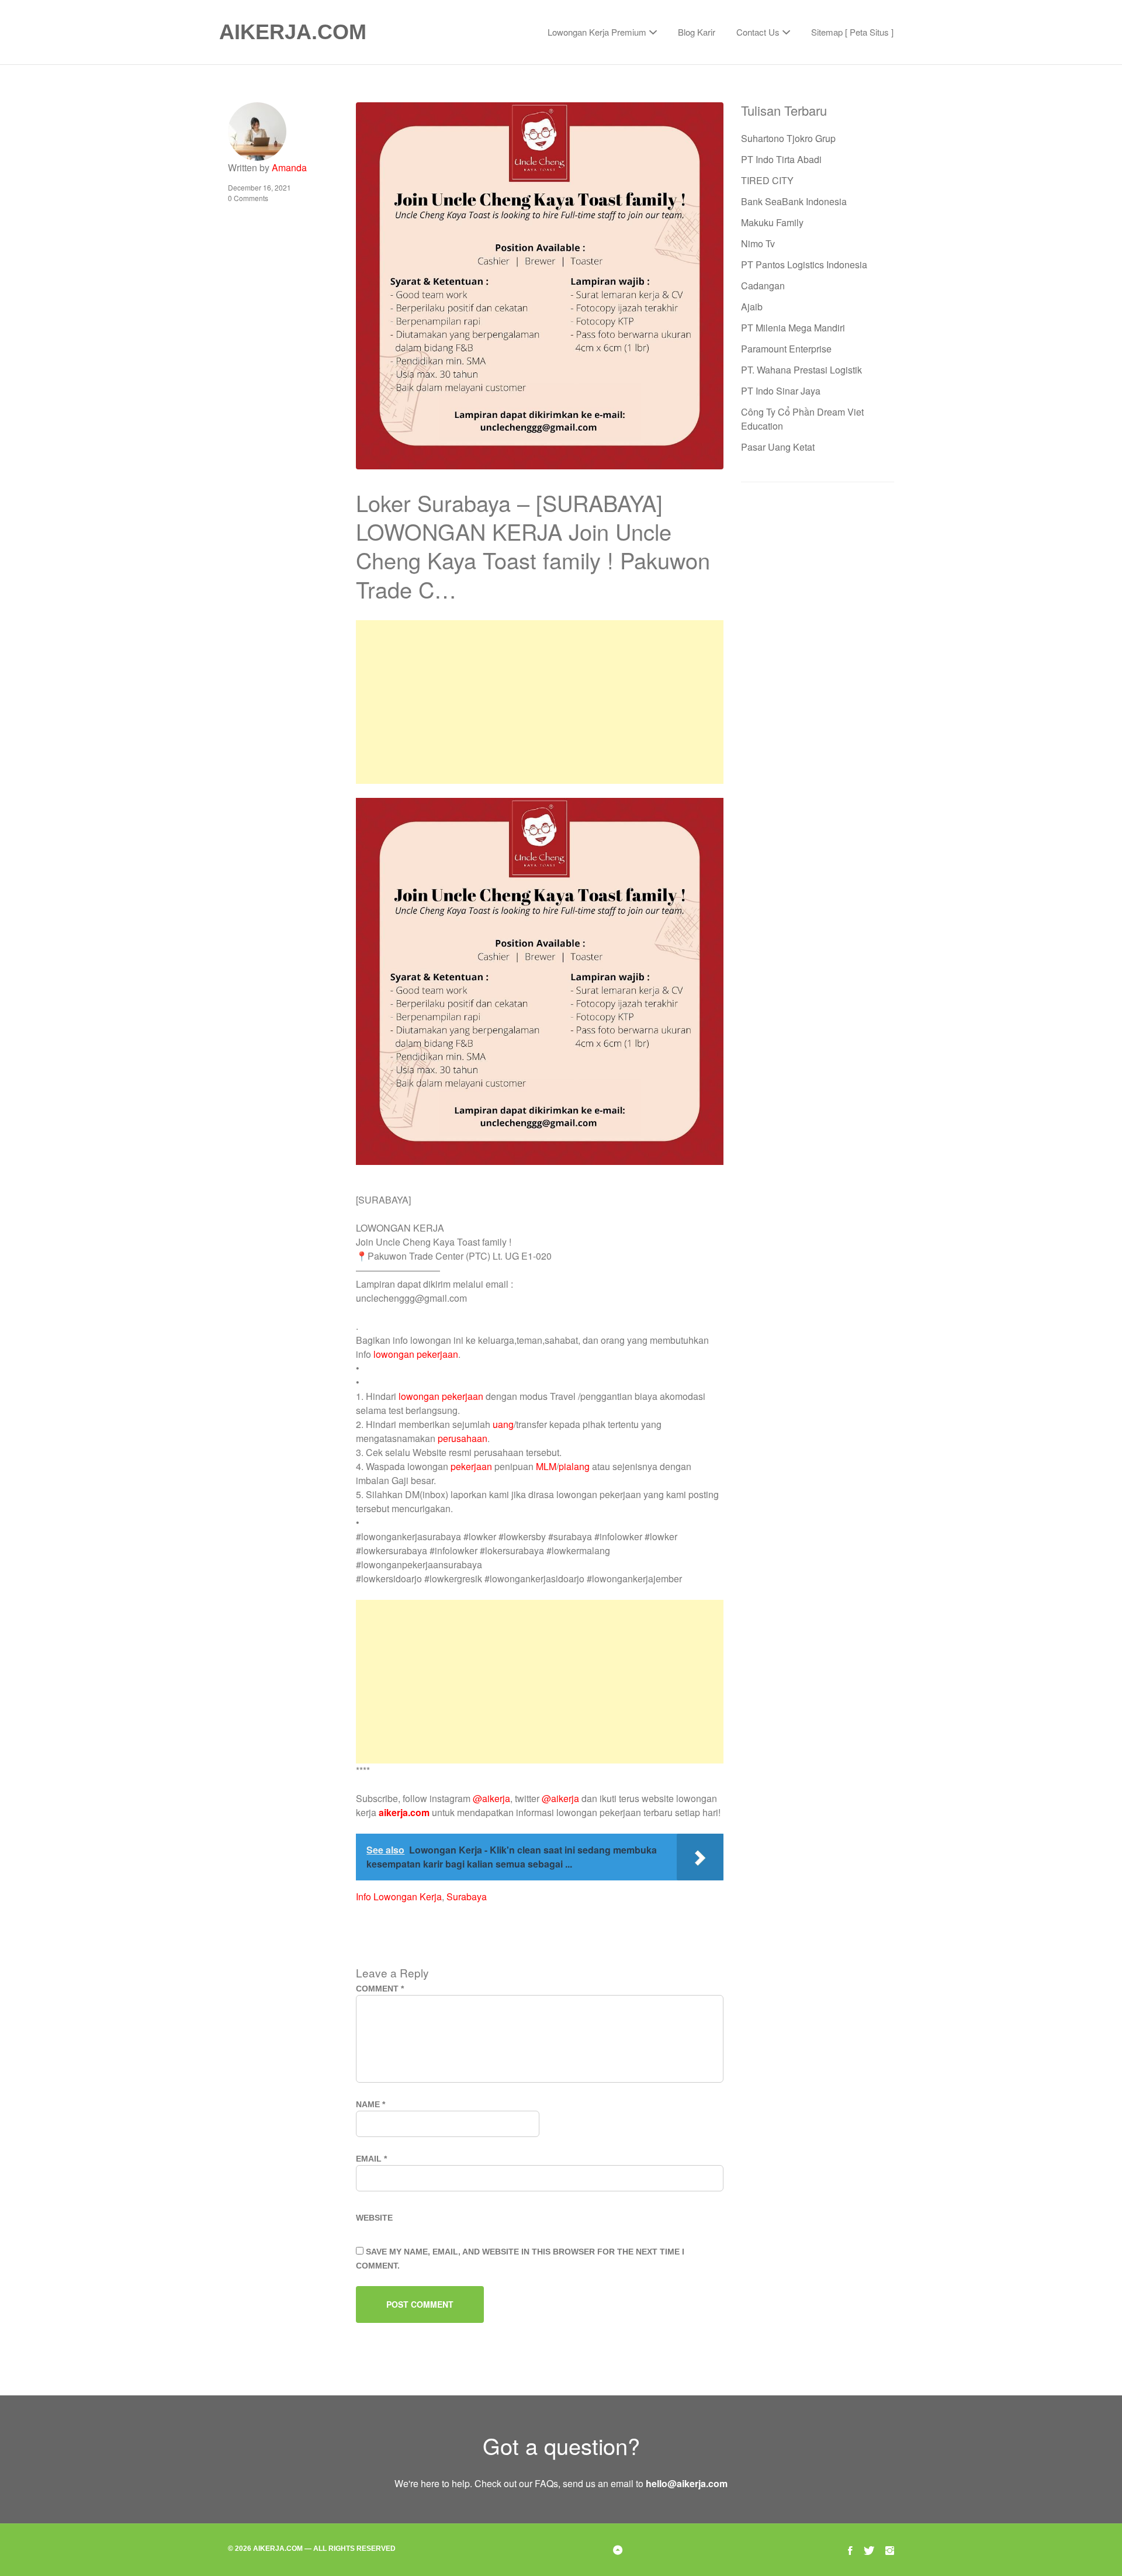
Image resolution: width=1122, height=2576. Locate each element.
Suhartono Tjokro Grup (788, 138)
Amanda (289, 167)
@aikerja (491, 1798)
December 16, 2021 (259, 187)
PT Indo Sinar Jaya (781, 391)
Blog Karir (697, 32)
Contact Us (758, 32)
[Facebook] (850, 2549)
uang (503, 1424)
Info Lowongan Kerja (399, 1896)
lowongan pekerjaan (416, 1354)
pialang (574, 1466)
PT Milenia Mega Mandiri (793, 328)
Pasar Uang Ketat (778, 447)
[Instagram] (890, 2549)
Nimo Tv (758, 243)
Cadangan (763, 286)
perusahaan (463, 1438)
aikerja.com (404, 1812)
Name (370, 2104)
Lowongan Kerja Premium (597, 32)
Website (374, 2218)
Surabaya (467, 1896)
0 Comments (248, 198)
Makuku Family (772, 222)
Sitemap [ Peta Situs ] (852, 32)
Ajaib (752, 307)
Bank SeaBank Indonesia (794, 201)
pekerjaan (471, 1466)
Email (371, 2159)
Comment (380, 1989)
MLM (546, 1466)
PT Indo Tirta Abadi (781, 159)
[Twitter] (869, 2549)
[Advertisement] (539, 702)
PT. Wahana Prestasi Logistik (801, 370)
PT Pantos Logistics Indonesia (804, 264)
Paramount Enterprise (786, 349)
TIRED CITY (767, 180)
